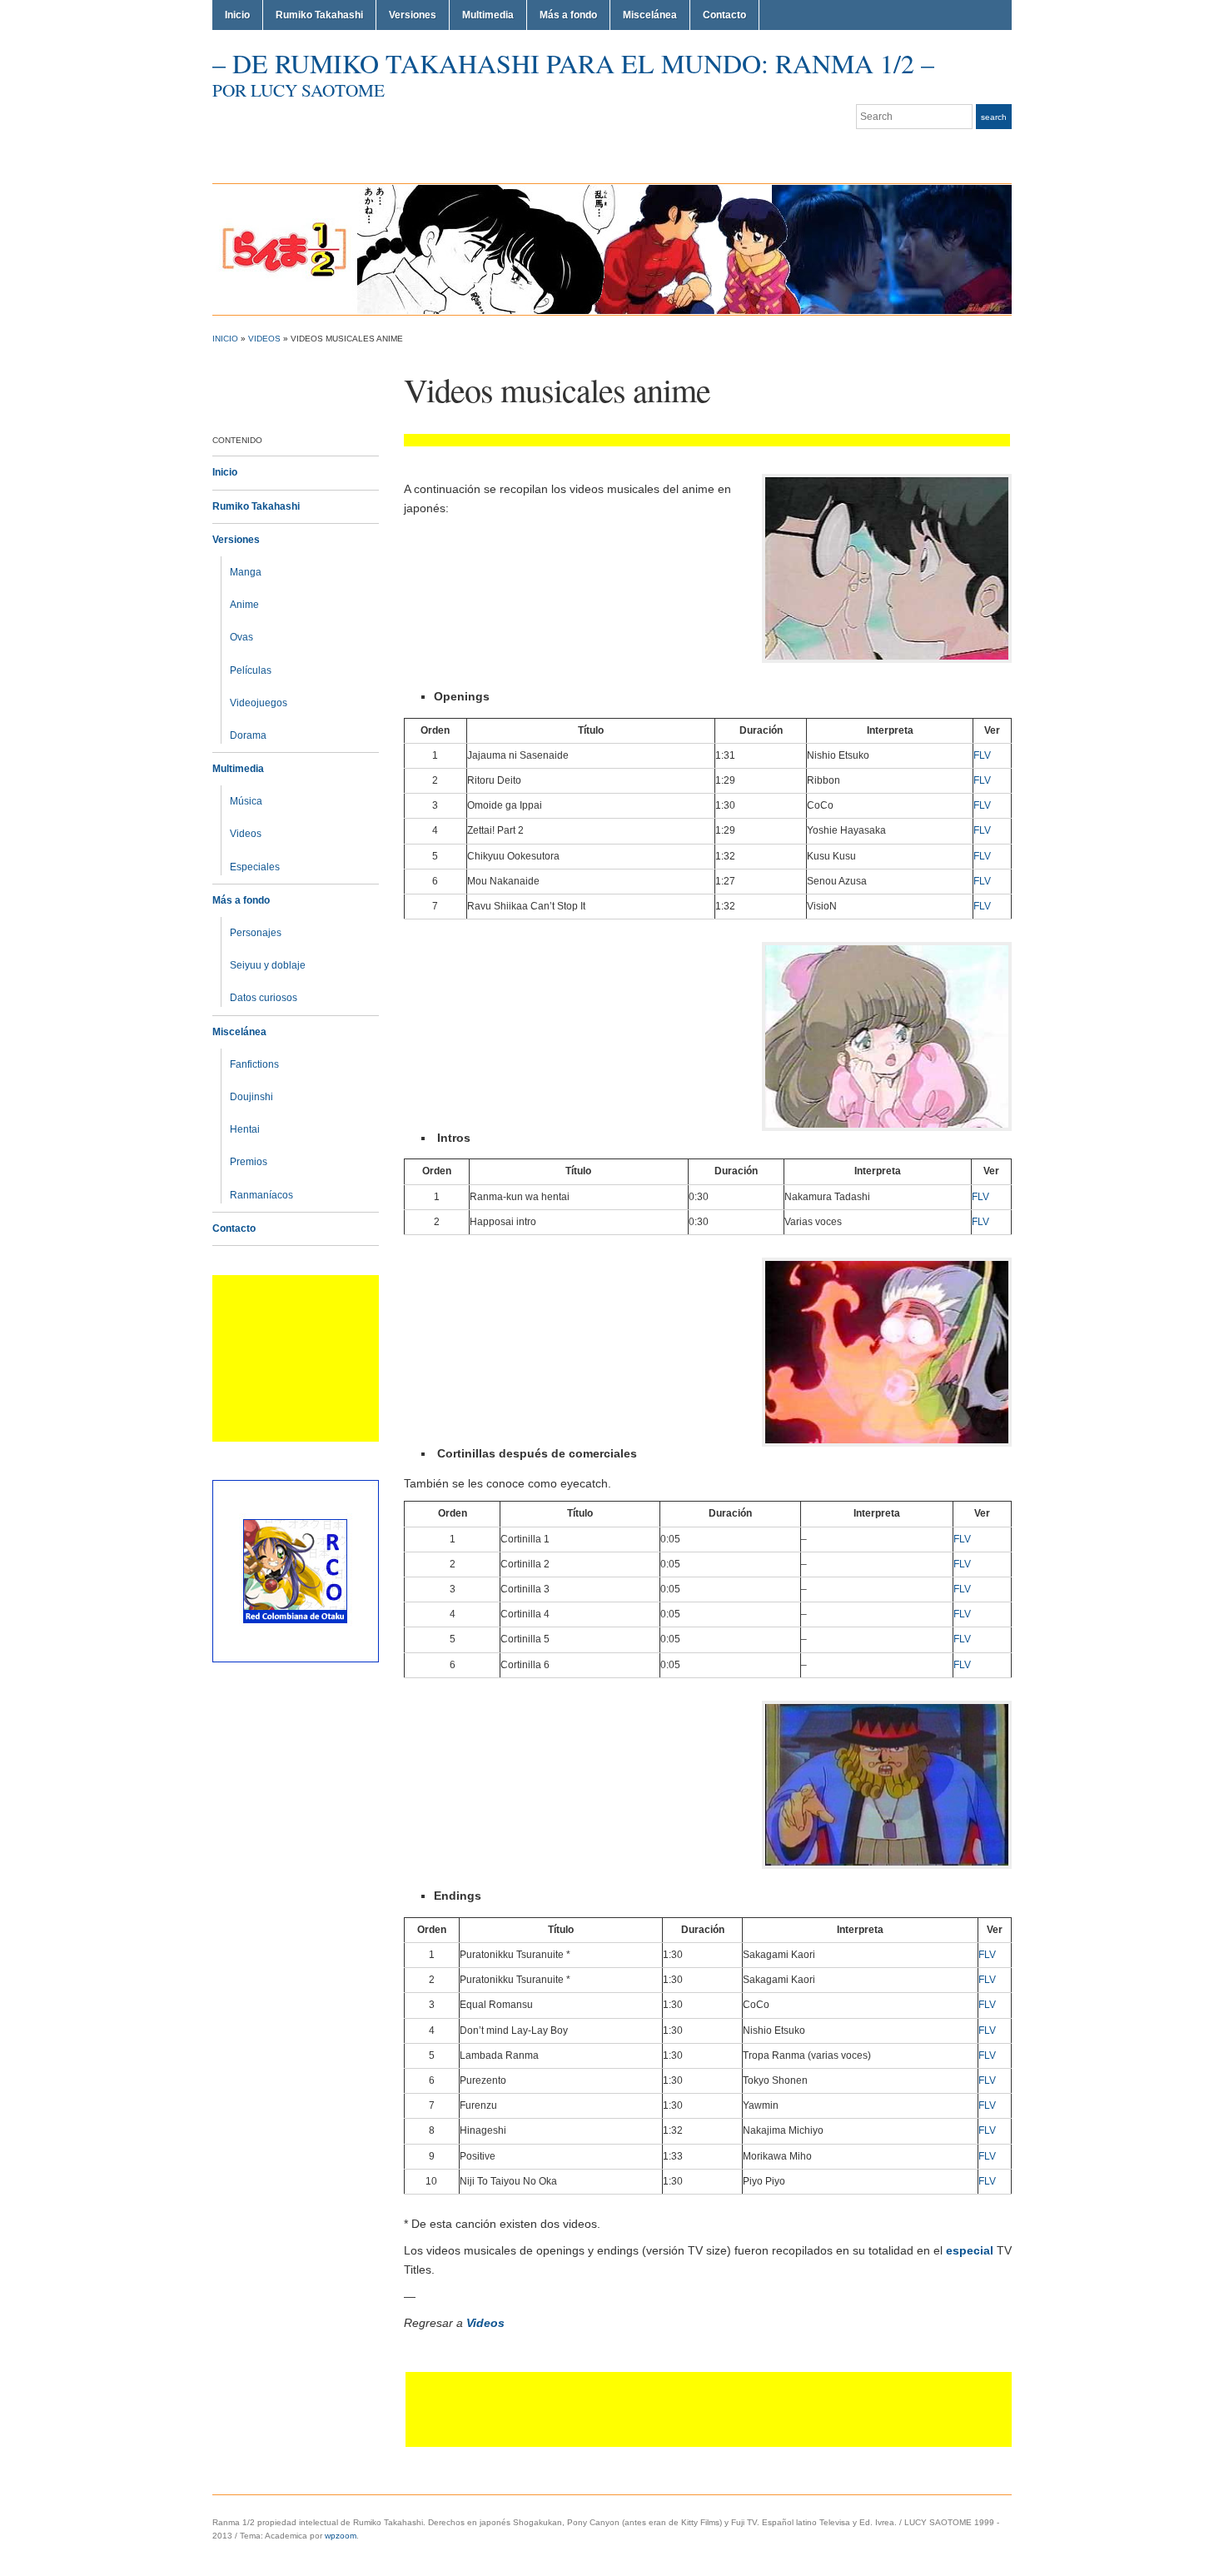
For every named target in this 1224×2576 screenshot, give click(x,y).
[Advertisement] (296, 1358)
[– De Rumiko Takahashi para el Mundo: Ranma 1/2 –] (612, 249)
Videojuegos (259, 703)
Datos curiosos (264, 998)
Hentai (245, 1129)
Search (994, 117)
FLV (982, 755)
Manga (246, 572)
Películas (251, 670)
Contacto (724, 15)
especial (970, 2250)
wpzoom (341, 2536)
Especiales (255, 867)
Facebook (983, 150)
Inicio (237, 15)
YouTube (1003, 150)
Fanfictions (254, 1064)
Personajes (256, 933)
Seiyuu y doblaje (268, 965)
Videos (264, 339)
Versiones (413, 15)
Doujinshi (251, 1097)
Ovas (241, 637)
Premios (249, 1162)
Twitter (963, 150)
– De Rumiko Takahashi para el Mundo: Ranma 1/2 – (573, 63)
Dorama (248, 735)
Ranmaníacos (261, 1195)
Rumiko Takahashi (319, 15)
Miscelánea (650, 15)
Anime (244, 605)
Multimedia (488, 15)
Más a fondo (568, 15)
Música (246, 801)
